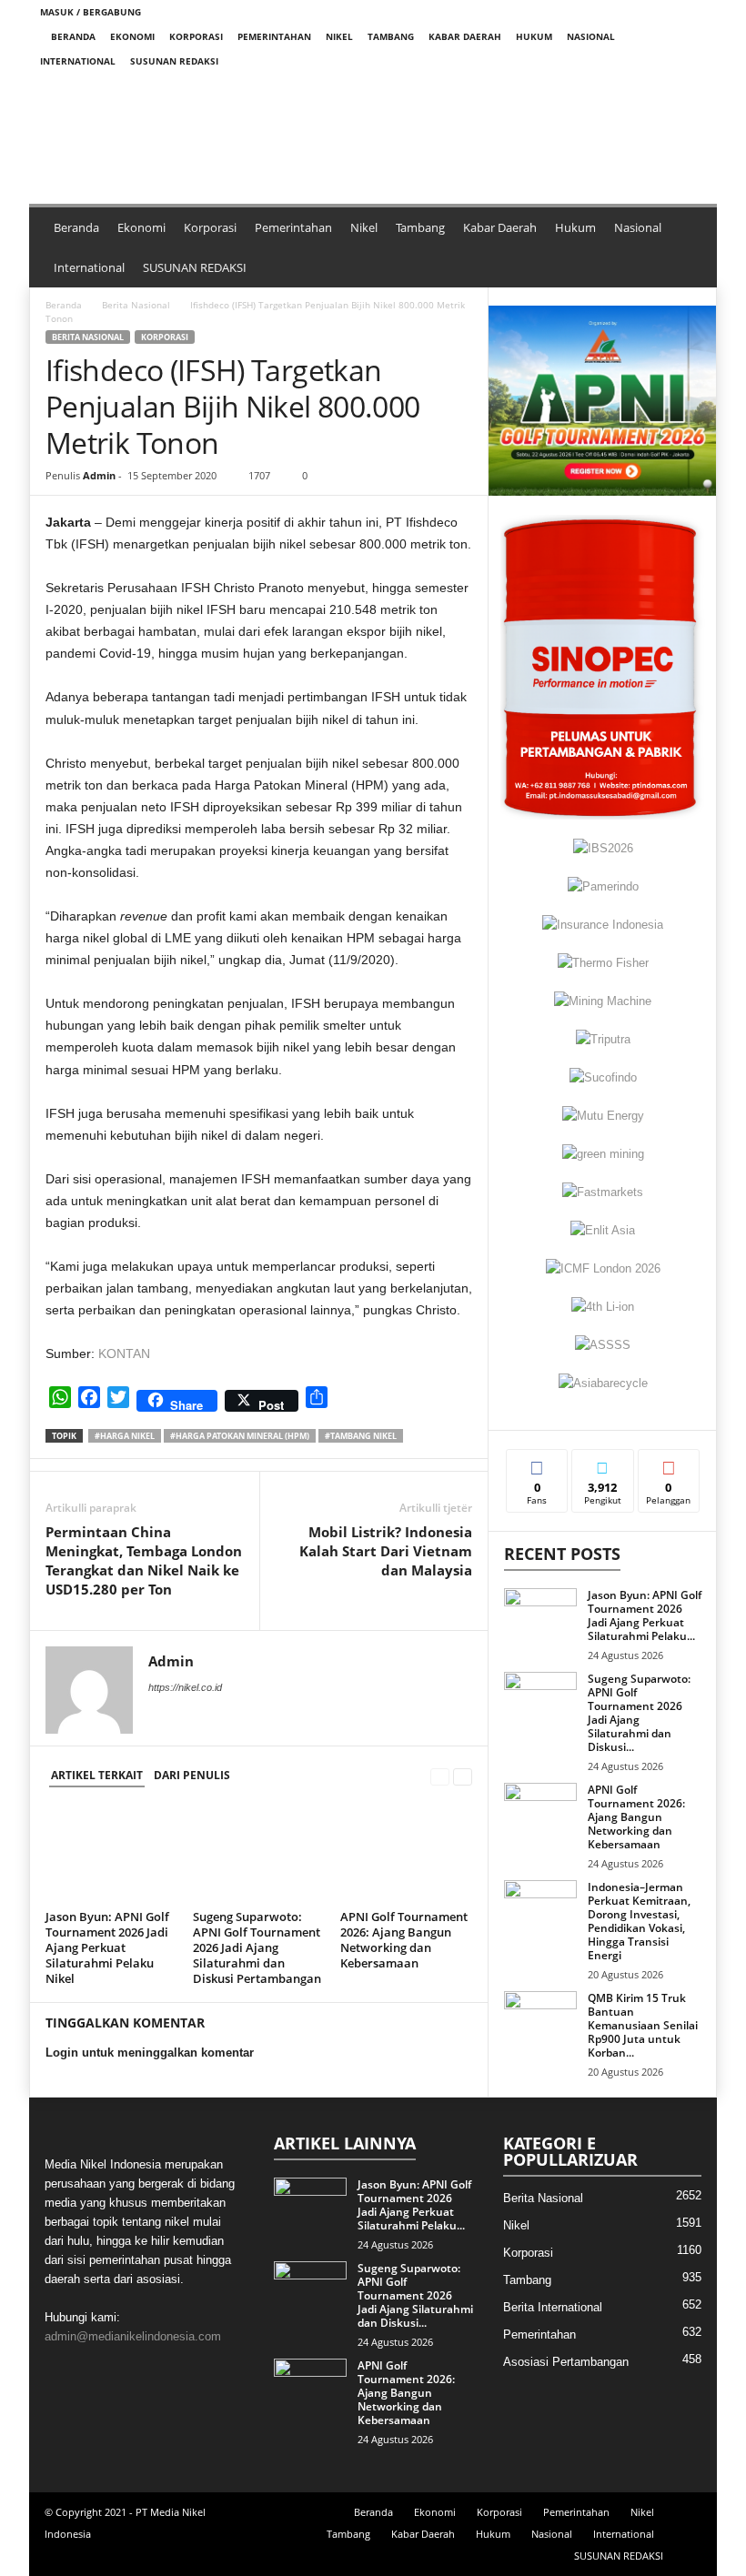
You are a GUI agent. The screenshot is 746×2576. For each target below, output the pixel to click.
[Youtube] (692, 86)
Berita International (553, 2307)
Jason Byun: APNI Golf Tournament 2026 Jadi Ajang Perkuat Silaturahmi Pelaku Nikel (107, 1947)
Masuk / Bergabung (91, 12)
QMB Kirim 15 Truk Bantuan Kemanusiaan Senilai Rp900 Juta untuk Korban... (643, 2025)
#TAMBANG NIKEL (361, 1436)
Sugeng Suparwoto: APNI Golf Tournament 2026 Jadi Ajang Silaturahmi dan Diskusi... (639, 1713)
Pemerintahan (274, 36)
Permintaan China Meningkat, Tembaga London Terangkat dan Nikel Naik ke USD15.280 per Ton (144, 1560)
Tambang (391, 36)
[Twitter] (664, 86)
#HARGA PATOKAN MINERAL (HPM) (240, 1436)
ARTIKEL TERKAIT (97, 1775)
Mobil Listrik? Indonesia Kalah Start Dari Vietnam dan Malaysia (386, 1551)
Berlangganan (669, 1470)
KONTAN (124, 1353)
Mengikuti (603, 1463)
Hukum (534, 36)
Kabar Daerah (465, 36)
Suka (537, 1463)
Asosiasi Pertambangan (566, 2362)
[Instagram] (636, 86)
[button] (283, 134)
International (78, 61)
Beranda (73, 36)
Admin (99, 475)
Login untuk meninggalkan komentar (150, 2053)
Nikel (339, 36)
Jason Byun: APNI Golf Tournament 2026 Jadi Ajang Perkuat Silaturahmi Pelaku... (645, 1615)
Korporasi (196, 36)
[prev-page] (440, 1776)
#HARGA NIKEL (125, 1436)
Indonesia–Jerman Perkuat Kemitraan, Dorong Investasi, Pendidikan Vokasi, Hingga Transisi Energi (639, 1921)
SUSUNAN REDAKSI (174, 61)
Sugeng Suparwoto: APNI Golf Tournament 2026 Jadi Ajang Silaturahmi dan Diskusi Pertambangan (257, 1947)
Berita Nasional (136, 305)
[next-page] (463, 1776)
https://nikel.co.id (185, 1687)
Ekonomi (132, 36)
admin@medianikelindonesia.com (133, 2336)
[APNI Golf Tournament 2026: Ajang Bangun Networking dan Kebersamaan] (406, 1854)
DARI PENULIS (192, 1775)
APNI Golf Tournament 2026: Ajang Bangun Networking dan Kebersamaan (404, 1940)
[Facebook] (608, 86)
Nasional (591, 36)
